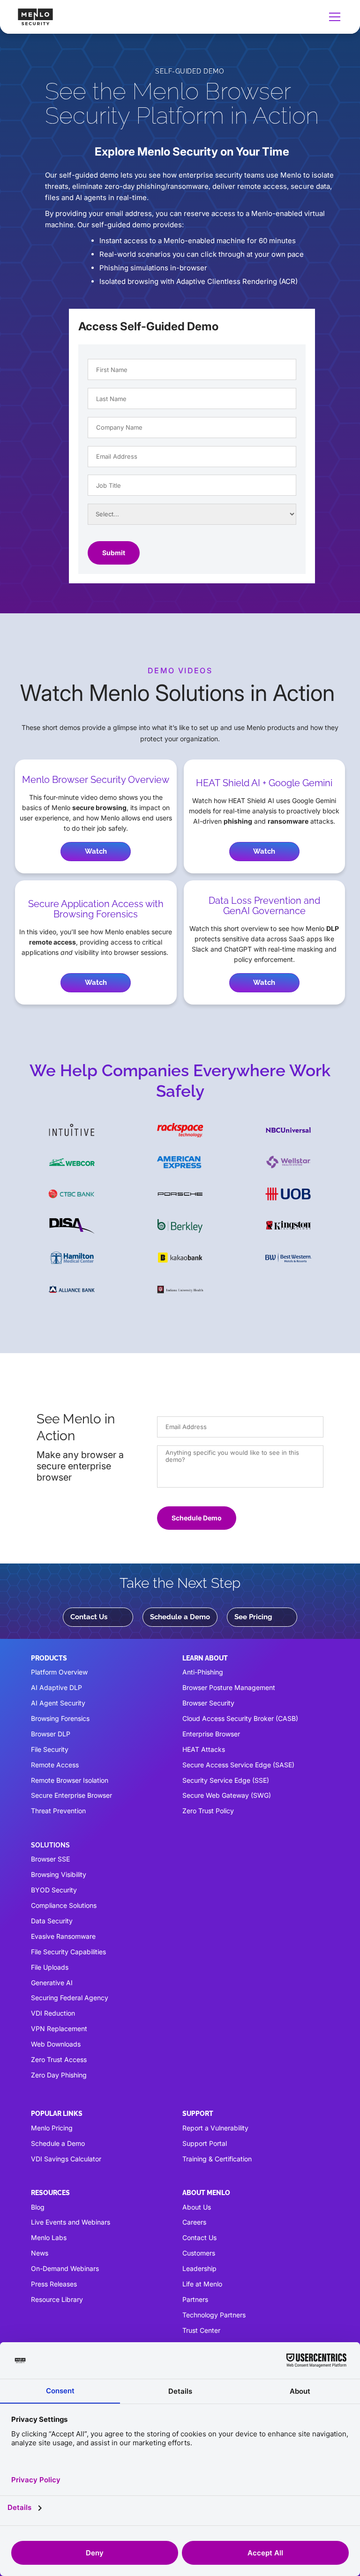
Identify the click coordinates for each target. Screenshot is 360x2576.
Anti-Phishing (203, 1672)
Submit (114, 553)
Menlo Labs (49, 2237)
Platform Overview (59, 1672)
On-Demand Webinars (65, 2268)
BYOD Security (54, 1890)
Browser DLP (51, 1734)
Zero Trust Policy (208, 1811)
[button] (333, 17)
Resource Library (57, 2299)
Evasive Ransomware (63, 1936)
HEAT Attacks (204, 1749)
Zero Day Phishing (59, 2075)
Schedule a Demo (180, 1617)
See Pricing (253, 1617)
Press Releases (54, 2284)
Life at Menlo (202, 2284)
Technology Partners (214, 2315)
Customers (199, 2253)
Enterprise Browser (211, 1734)
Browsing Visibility (59, 1874)
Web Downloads (56, 2044)
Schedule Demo (197, 1518)
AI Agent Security (58, 1703)
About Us (197, 2207)
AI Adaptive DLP (56, 1687)
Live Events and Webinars (71, 2222)
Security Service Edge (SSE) (226, 1780)
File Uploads (50, 1967)
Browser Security (208, 1703)
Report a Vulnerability (215, 2128)
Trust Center (201, 2330)
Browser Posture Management (229, 1687)
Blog (38, 2207)
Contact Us (89, 1617)
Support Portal (205, 2143)
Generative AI (52, 1983)
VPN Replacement (59, 2029)
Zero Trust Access (59, 2059)
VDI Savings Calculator (66, 2159)
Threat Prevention (58, 1811)
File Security (50, 1749)
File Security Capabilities (68, 1952)
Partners (195, 2299)
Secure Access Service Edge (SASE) (238, 1765)
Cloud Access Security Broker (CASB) (240, 1718)
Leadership (199, 2268)
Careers (194, 2222)
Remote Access (55, 1765)
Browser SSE (50, 1859)
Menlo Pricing (52, 2128)
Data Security (52, 1921)
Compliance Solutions (64, 1905)
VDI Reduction (53, 2013)
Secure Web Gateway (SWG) (227, 1795)
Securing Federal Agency (70, 1998)
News (40, 2253)
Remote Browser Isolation (70, 1780)
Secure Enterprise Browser (71, 1795)
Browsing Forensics (60, 1718)
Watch (96, 851)
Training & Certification (217, 2159)
